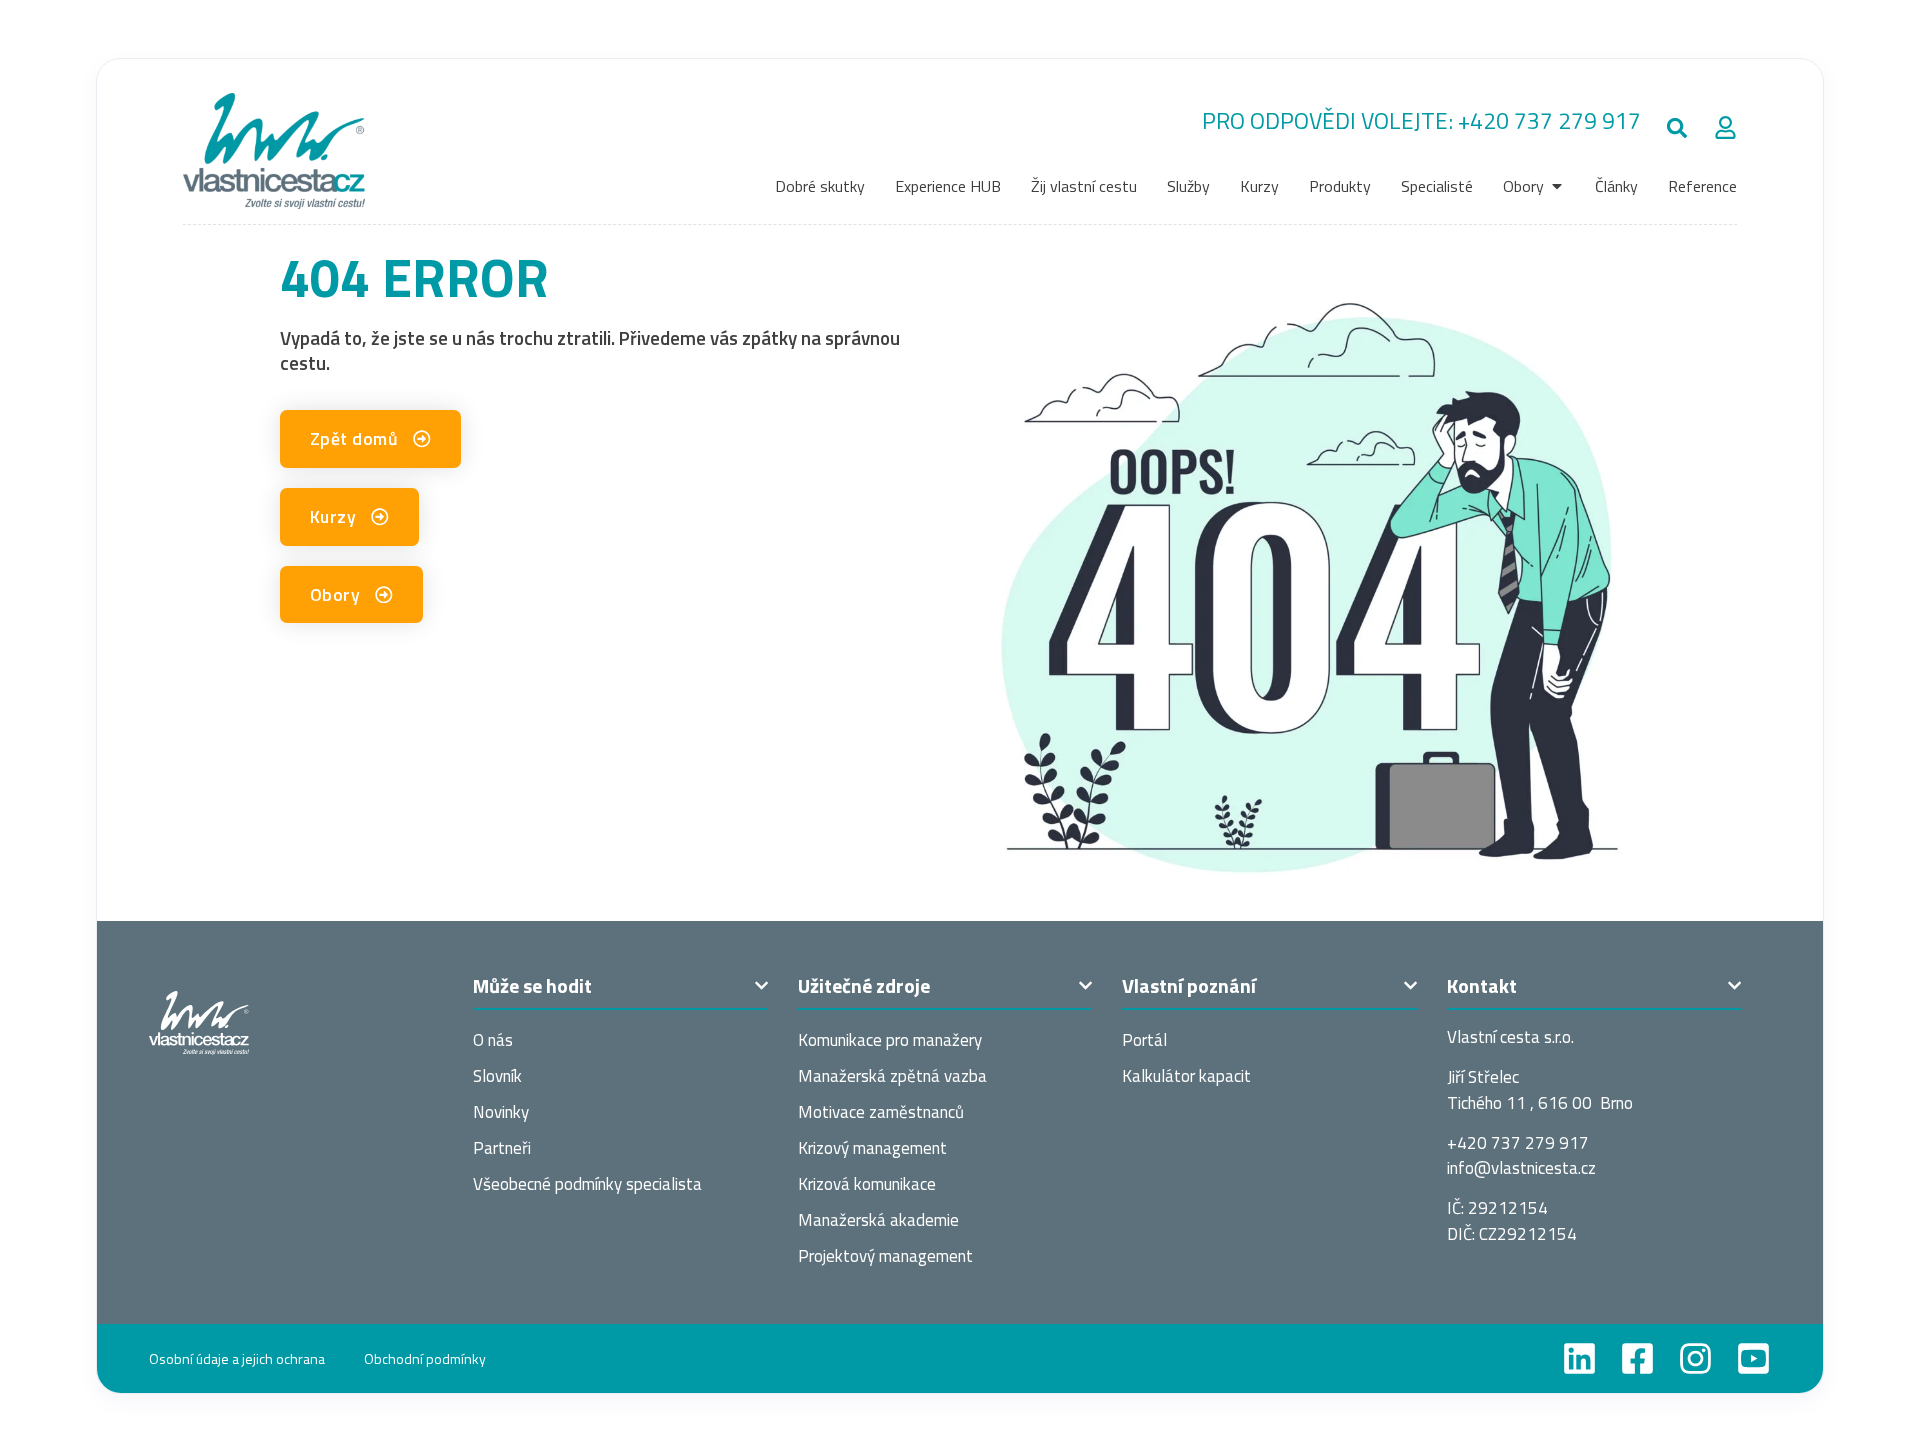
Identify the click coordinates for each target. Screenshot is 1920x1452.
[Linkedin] (1579, 1358)
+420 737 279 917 (1549, 120)
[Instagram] (1695, 1358)
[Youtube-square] (1753, 1358)
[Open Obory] (1557, 186)
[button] (1677, 128)
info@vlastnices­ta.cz (1521, 1168)
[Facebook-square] (1637, 1358)
